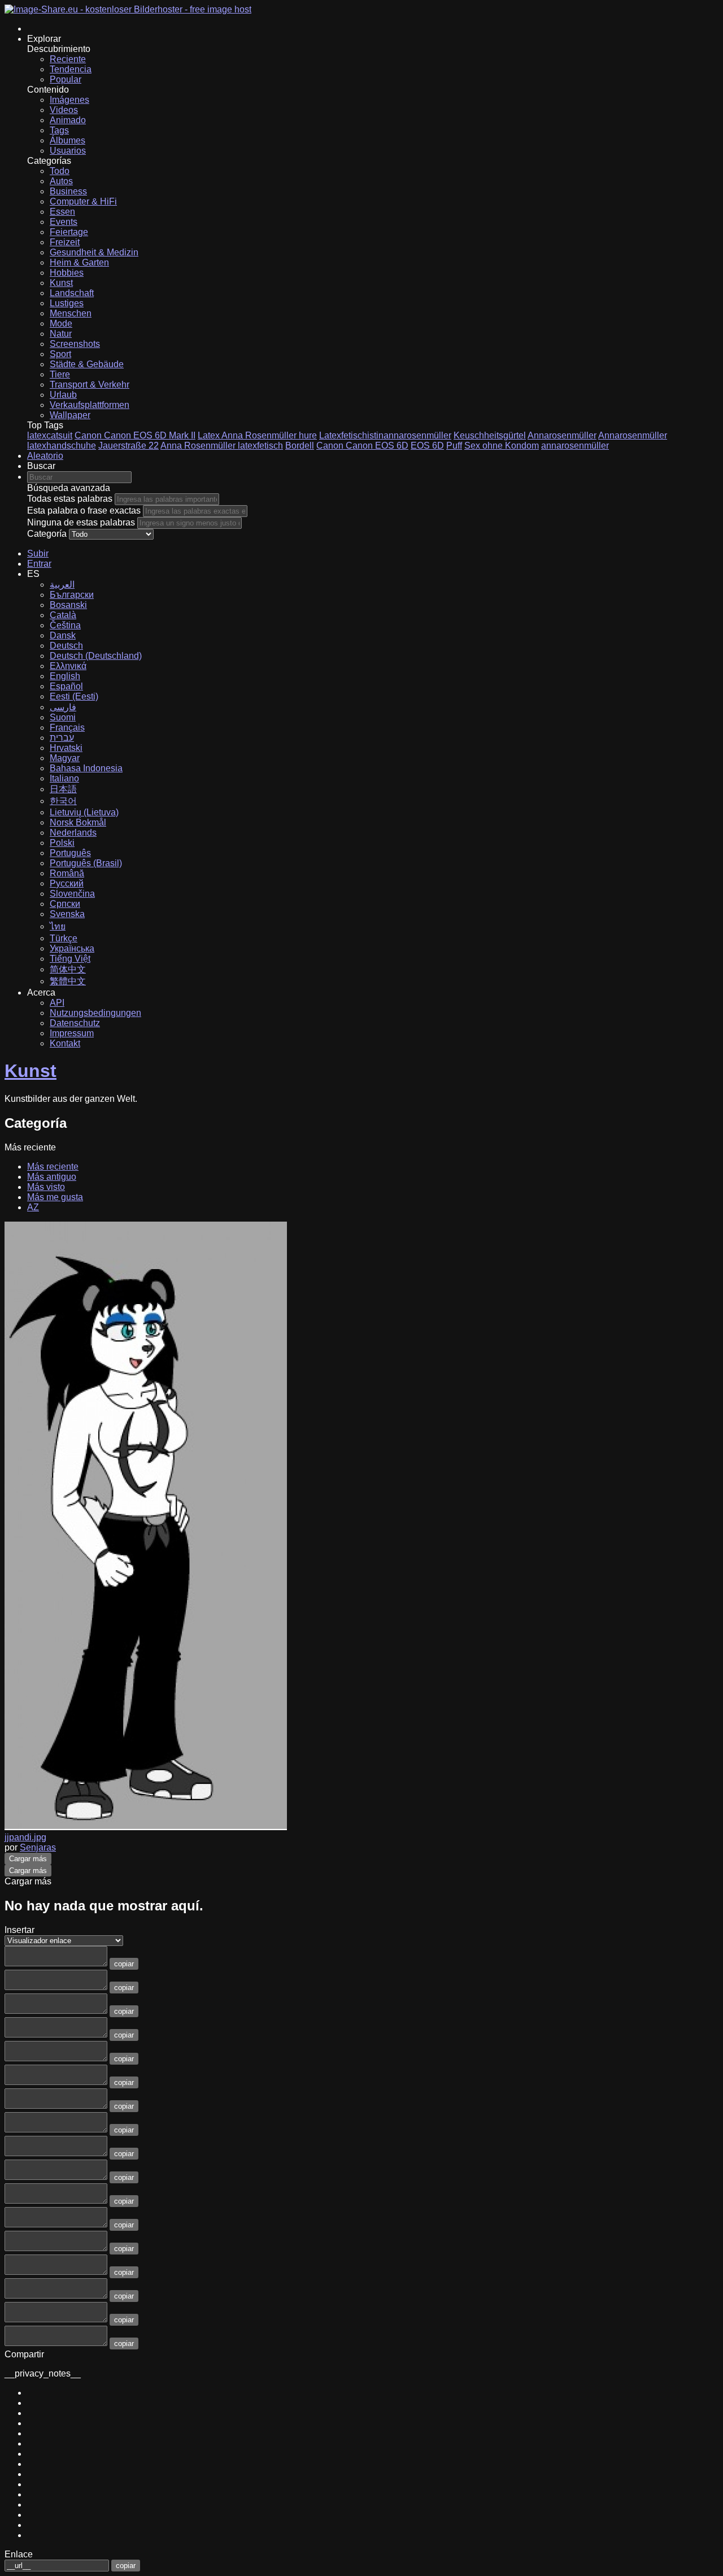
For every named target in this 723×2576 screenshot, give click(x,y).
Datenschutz (75, 1023)
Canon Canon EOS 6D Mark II (135, 435)
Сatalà (63, 615)
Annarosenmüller (562, 435)
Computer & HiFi (83, 201)
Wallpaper (70, 415)
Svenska (67, 914)
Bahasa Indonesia (86, 768)
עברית (62, 738)
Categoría (47, 534)
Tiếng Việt (70, 959)
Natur (61, 334)
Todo (60, 171)
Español (66, 686)
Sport (60, 354)
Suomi (63, 717)
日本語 (63, 789)
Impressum (72, 1033)
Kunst (61, 283)
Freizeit (65, 242)
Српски (65, 904)
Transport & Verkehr (90, 385)
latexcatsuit (50, 435)
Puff (454, 446)
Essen (62, 212)
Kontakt (65, 1043)
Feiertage (69, 232)
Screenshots (75, 344)
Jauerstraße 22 (129, 446)
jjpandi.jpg (25, 1837)
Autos (61, 181)
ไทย (58, 926)
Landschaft (72, 293)
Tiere (60, 374)
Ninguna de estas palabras (81, 522)
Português (70, 853)
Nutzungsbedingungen (95, 1013)
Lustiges (67, 303)
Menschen (71, 313)
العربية (62, 585)
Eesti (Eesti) (74, 696)
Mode (61, 323)
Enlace (19, 2554)
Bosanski (68, 605)
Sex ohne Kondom (502, 446)
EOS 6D (427, 446)
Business (68, 191)
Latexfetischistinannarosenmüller (385, 435)
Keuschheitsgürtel (490, 435)
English (65, 676)
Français (67, 727)
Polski (62, 843)
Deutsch (66, 646)
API (57, 1003)
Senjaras (38, 1847)
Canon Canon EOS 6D (362, 446)
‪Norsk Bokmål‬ (78, 822)
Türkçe (64, 938)
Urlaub (63, 395)
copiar (124, 1964)
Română (67, 873)
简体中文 (68, 969)
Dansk (63, 635)
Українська (72, 948)
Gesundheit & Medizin (94, 252)
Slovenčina (72, 894)
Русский (67, 883)
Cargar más (28, 1859)
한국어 (63, 801)
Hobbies (67, 273)
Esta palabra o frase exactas (84, 511)
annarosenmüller (575, 446)
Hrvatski (66, 748)
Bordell (300, 446)
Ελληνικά (68, 666)
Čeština (65, 625)
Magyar (65, 758)
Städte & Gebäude (87, 364)
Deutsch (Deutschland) (96, 656)
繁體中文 (68, 981)
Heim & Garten (79, 262)
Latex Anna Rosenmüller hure (257, 435)
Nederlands (73, 833)
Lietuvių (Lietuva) (84, 812)
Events (64, 222)
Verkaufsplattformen (90, 405)
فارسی (63, 707)
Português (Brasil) (86, 863)
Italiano (64, 778)
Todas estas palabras (70, 499)
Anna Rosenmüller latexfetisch (222, 446)
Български (72, 595)
